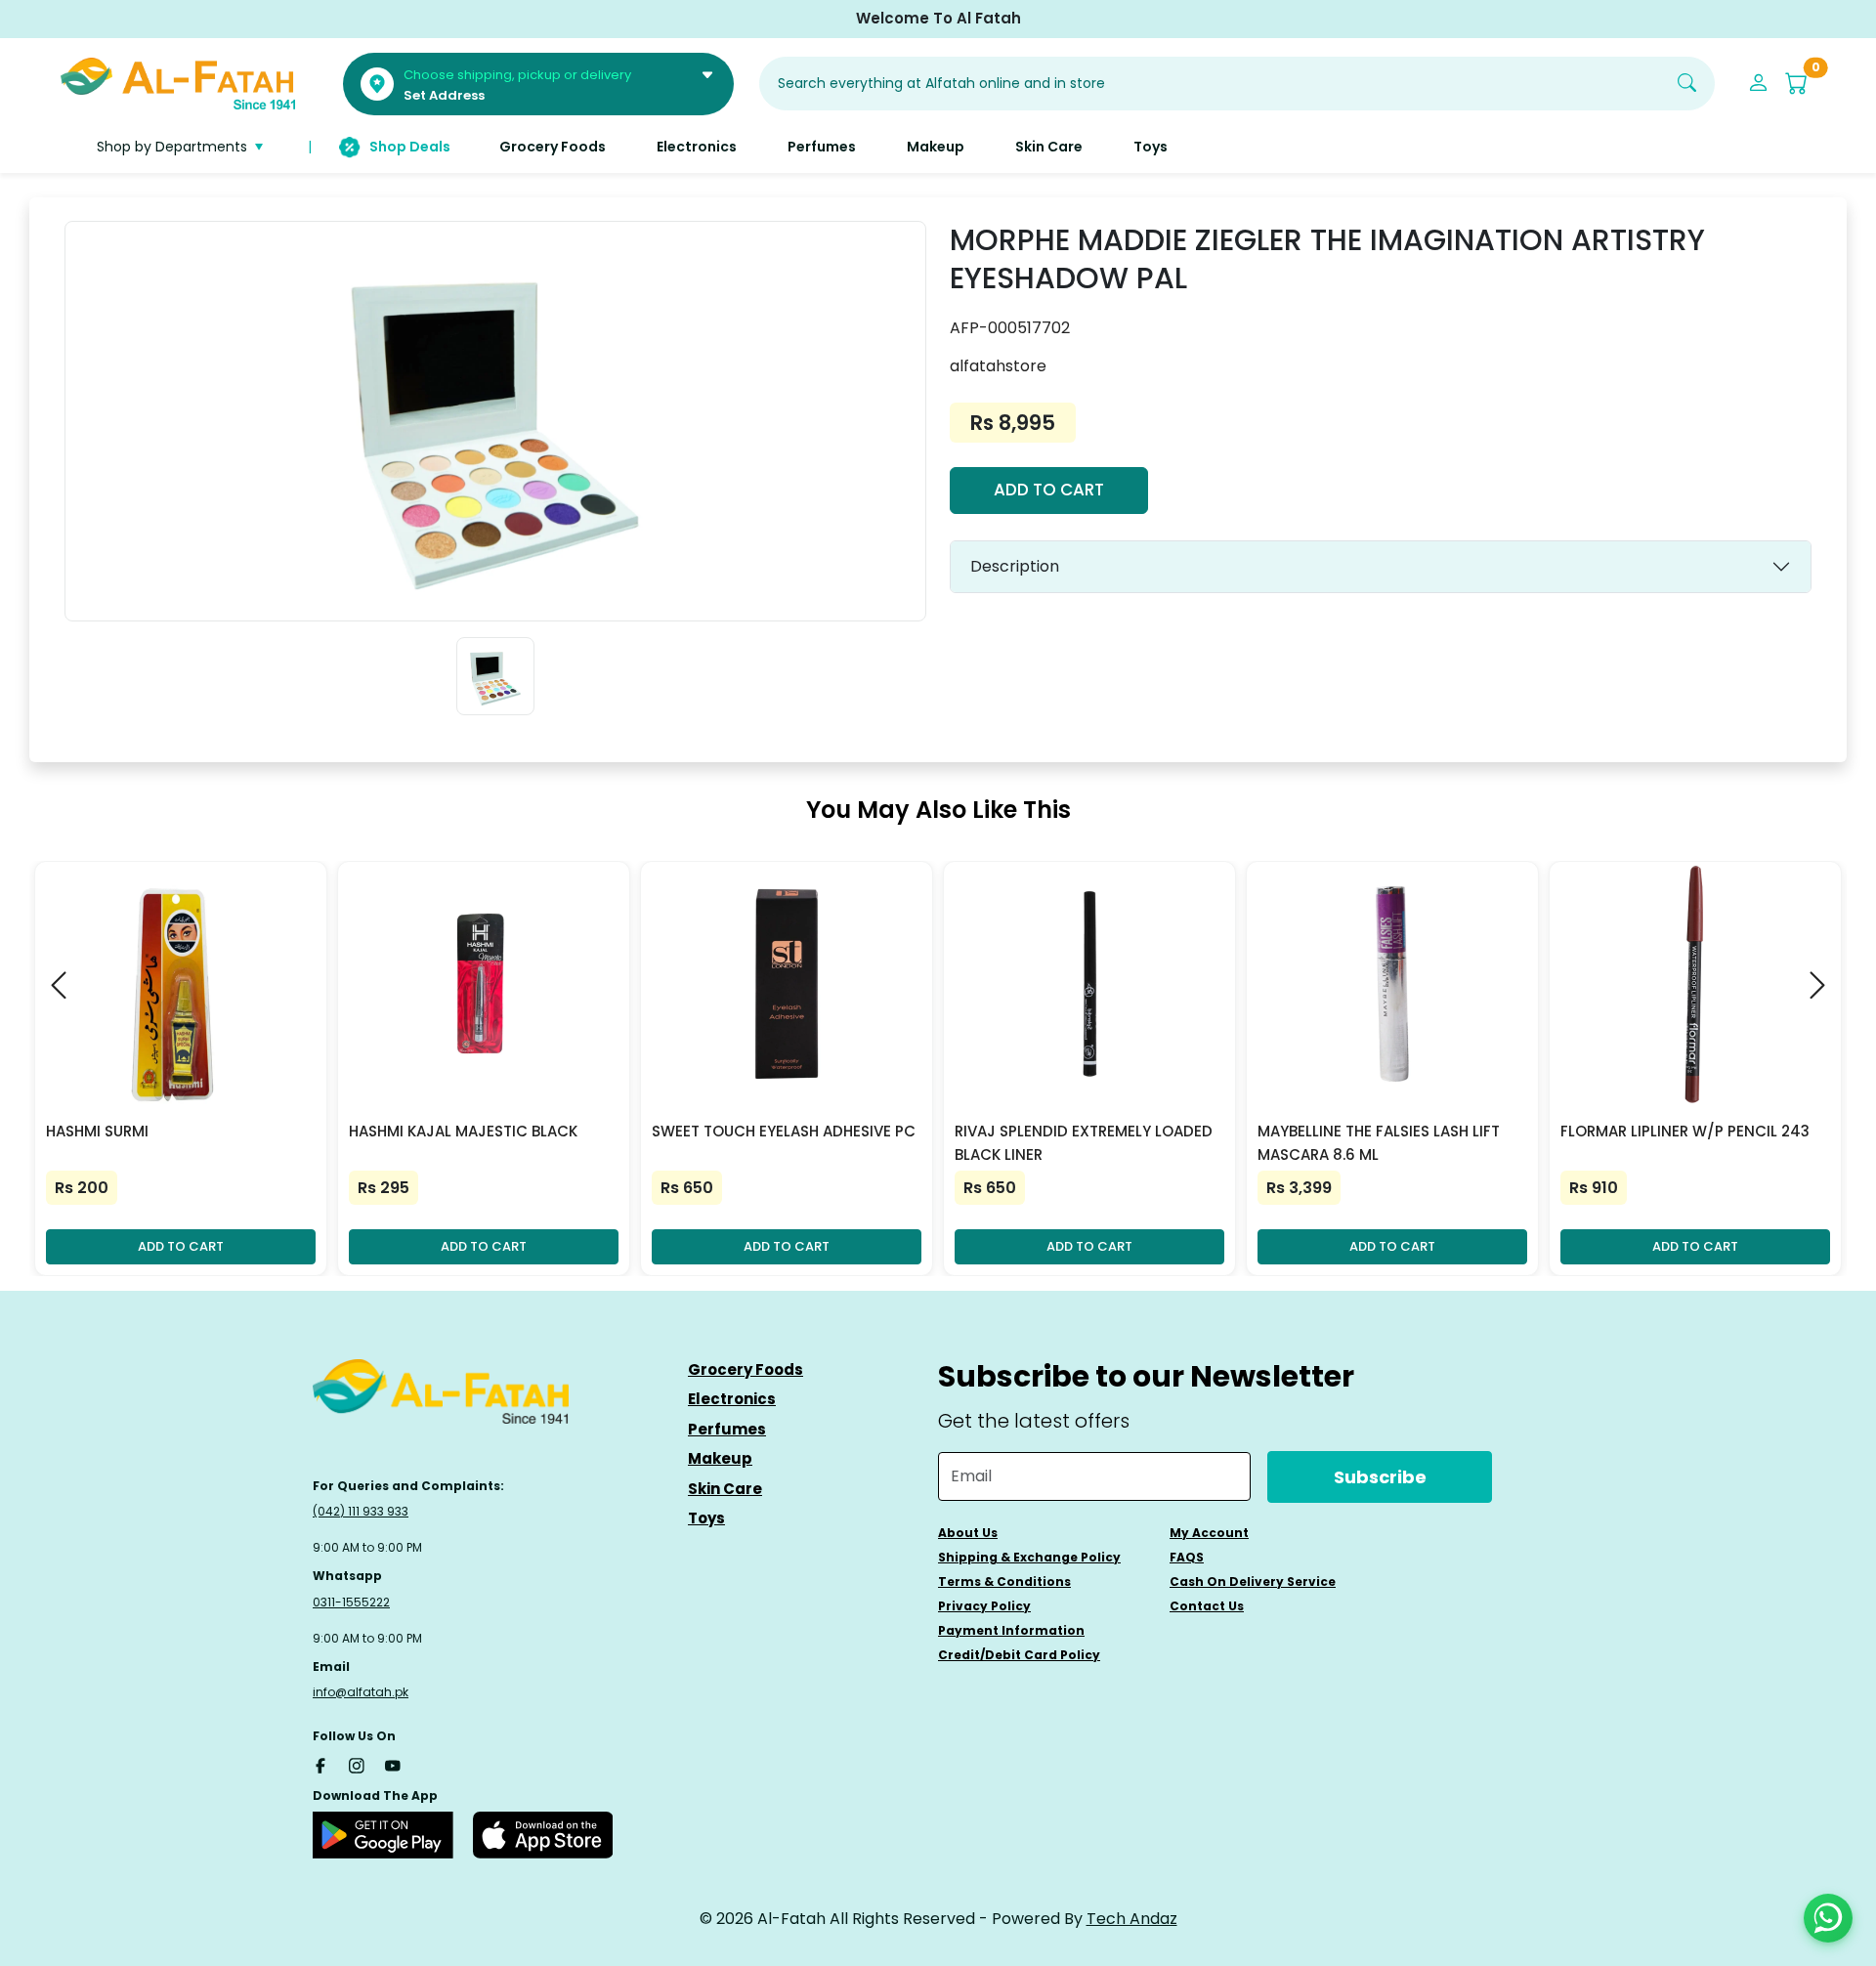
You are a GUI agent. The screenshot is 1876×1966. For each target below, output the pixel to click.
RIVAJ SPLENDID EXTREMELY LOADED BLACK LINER (1084, 1143)
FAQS (1187, 1557)
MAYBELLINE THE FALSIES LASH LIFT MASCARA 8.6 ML (1379, 1143)
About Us (968, 1533)
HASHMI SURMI (97, 1131)
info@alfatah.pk (361, 1692)
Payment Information (1011, 1630)
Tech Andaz (1132, 1919)
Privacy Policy (984, 1606)
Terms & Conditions (1004, 1581)
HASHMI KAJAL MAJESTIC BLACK (463, 1131)
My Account (1209, 1533)
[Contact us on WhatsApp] (1828, 1918)
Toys (706, 1518)
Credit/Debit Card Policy (1019, 1655)
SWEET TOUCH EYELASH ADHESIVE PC (784, 1131)
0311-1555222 (351, 1602)
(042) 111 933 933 (361, 1511)
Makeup (720, 1458)
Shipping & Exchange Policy (1029, 1557)
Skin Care (725, 1489)
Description (1015, 566)
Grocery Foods (746, 1369)
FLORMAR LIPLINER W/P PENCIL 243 (1685, 1131)
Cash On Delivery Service (1253, 1581)
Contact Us (1207, 1606)
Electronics (732, 1399)
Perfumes (727, 1429)
